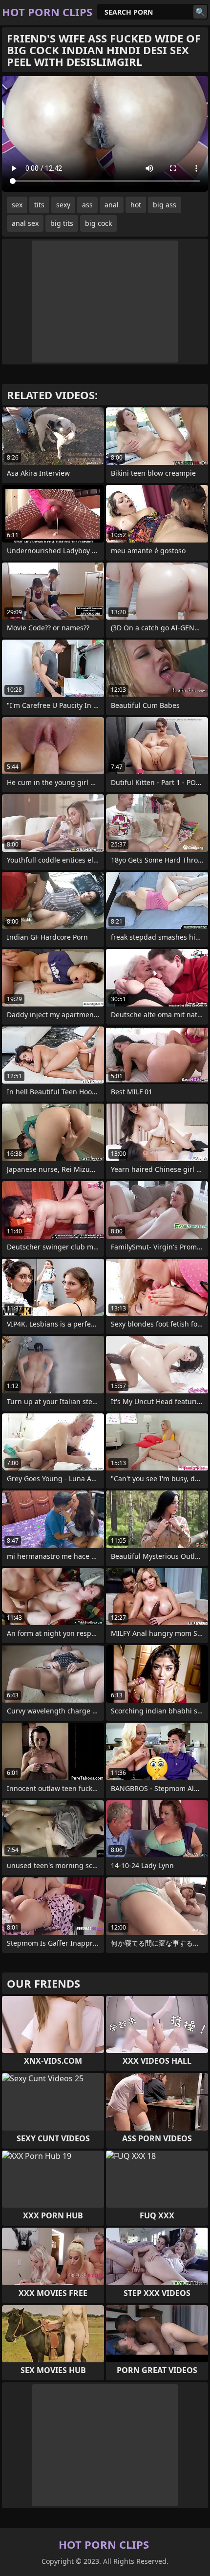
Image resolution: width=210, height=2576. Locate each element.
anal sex (25, 223)
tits (39, 205)
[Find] (200, 12)
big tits (62, 223)
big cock (98, 223)
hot (136, 205)
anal (112, 205)
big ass (165, 205)
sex (17, 205)
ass (87, 205)
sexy (63, 205)
